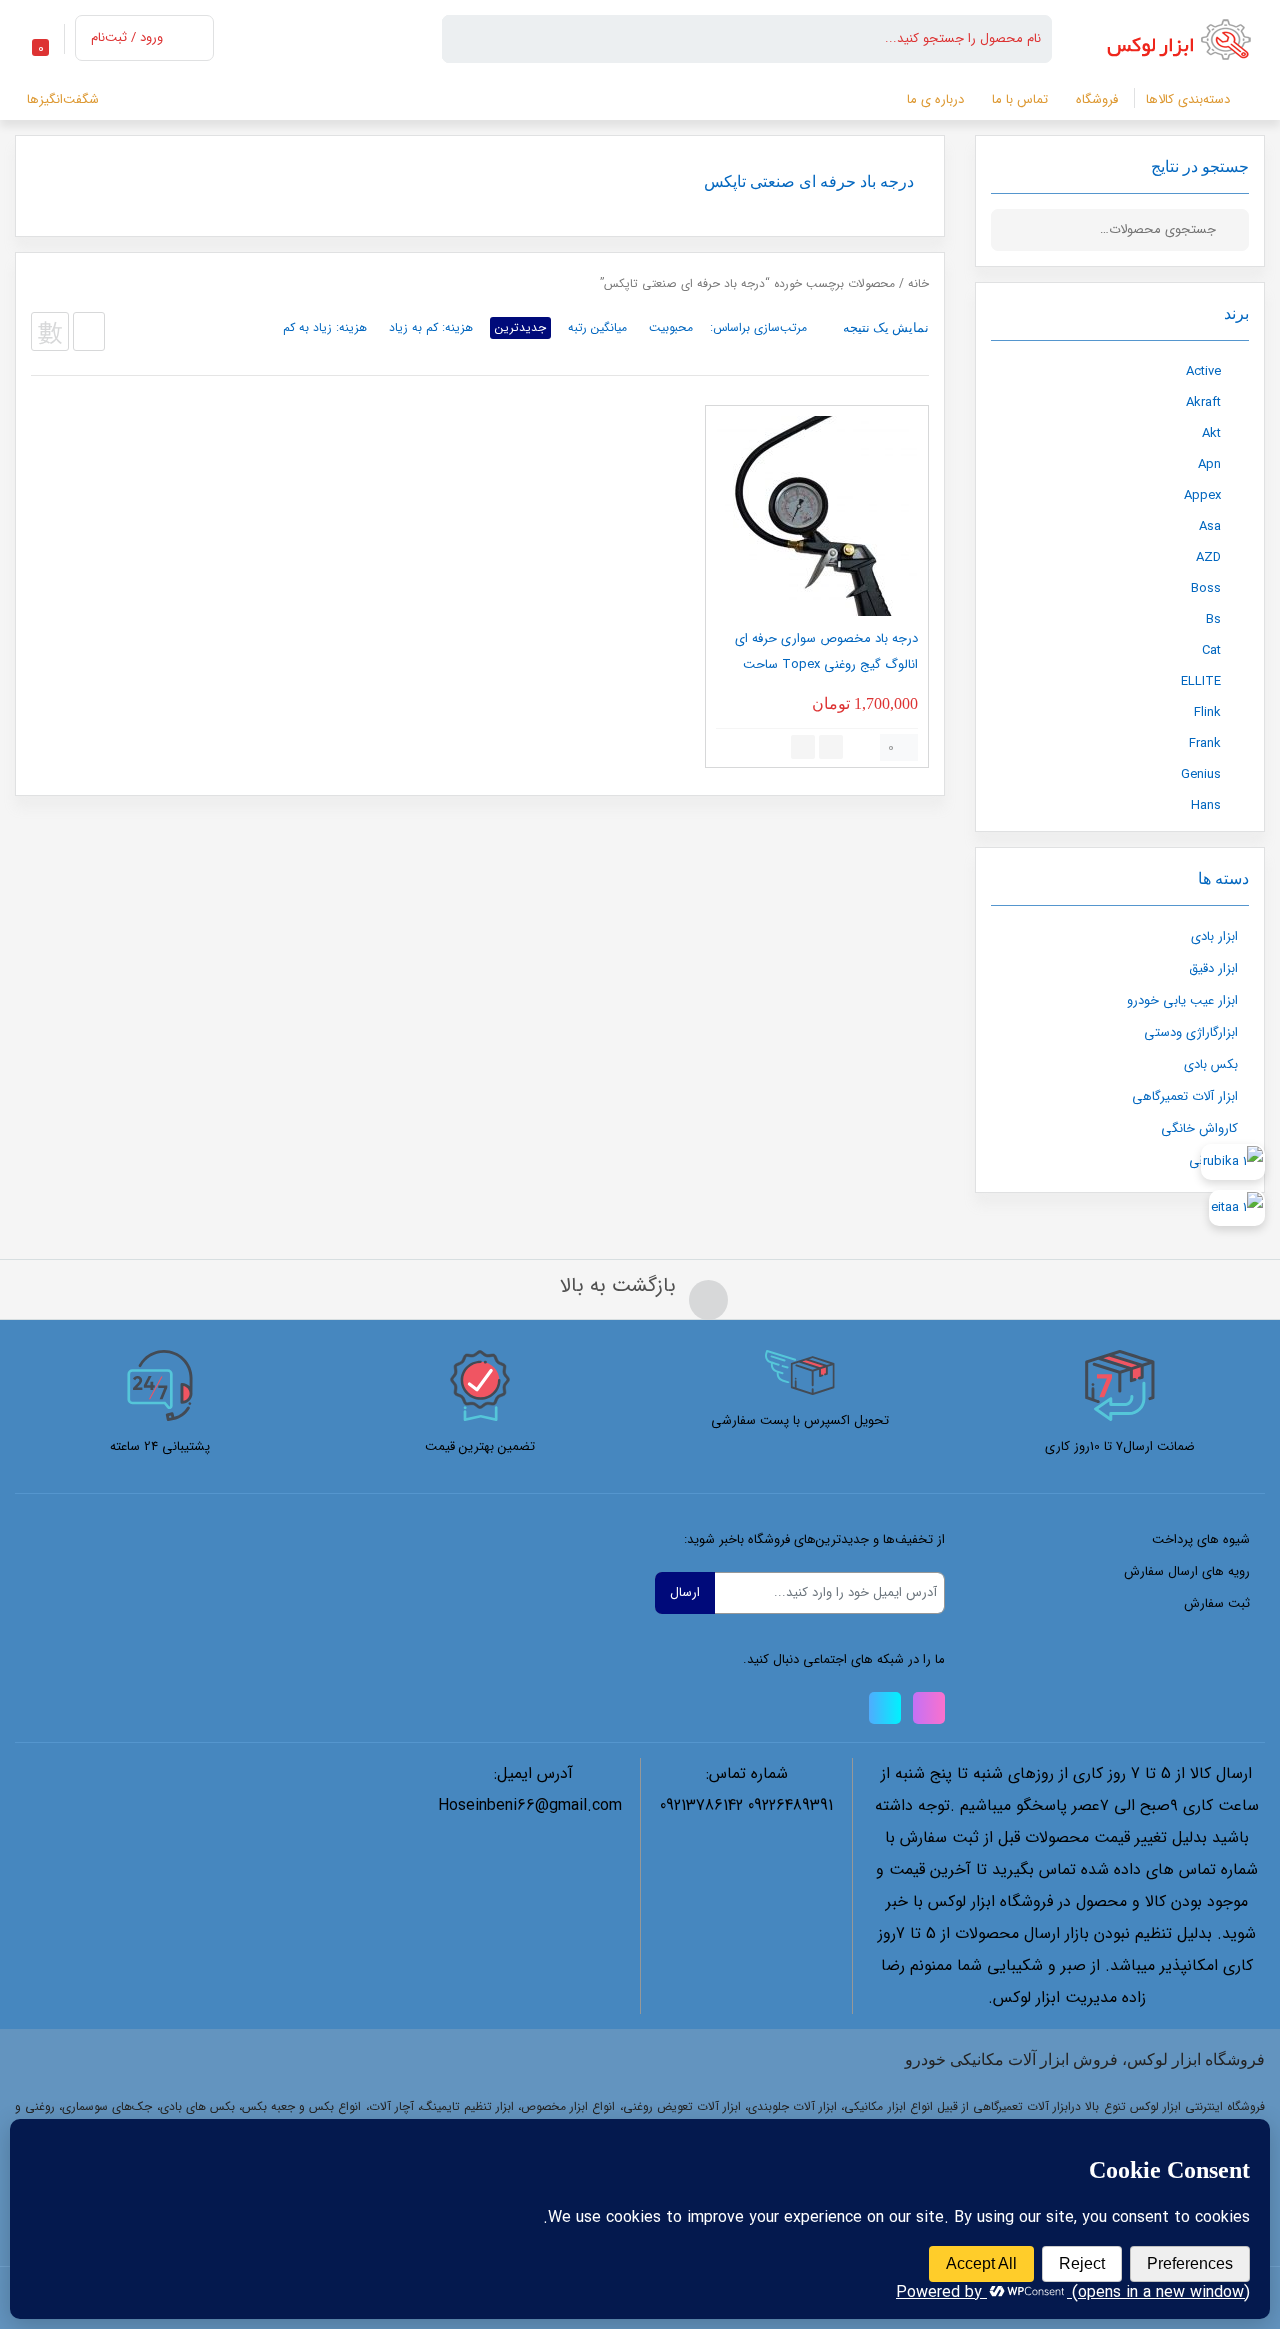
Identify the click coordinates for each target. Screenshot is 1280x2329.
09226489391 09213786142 (746, 1805)
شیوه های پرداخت (1201, 1539)
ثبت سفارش (1217, 1603)
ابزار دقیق (1213, 968)
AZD (1208, 557)
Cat (1211, 650)
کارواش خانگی (1199, 1128)
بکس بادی (1211, 1064)
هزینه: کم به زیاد (431, 327)
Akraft (1203, 402)
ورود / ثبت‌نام (127, 37)
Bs (1213, 619)
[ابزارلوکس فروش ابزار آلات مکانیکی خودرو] (1183, 38)
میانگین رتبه (597, 327)
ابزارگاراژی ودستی (1191, 1032)
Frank (1205, 743)
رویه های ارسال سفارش (1187, 1571)
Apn (1209, 464)
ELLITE (1201, 681)
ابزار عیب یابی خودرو (1182, 1000)
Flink (1207, 712)
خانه (918, 284)
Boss (1206, 588)
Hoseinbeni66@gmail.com (530, 1805)
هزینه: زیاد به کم (325, 327)
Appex (1202, 495)
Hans (1206, 805)
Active (1203, 371)
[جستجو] (1234, 230)
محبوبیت (671, 327)
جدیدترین (520, 327)
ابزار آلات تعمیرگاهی (1185, 1096)
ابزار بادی (1214, 936)
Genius (1201, 774)
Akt (1211, 433)
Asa (1210, 526)
